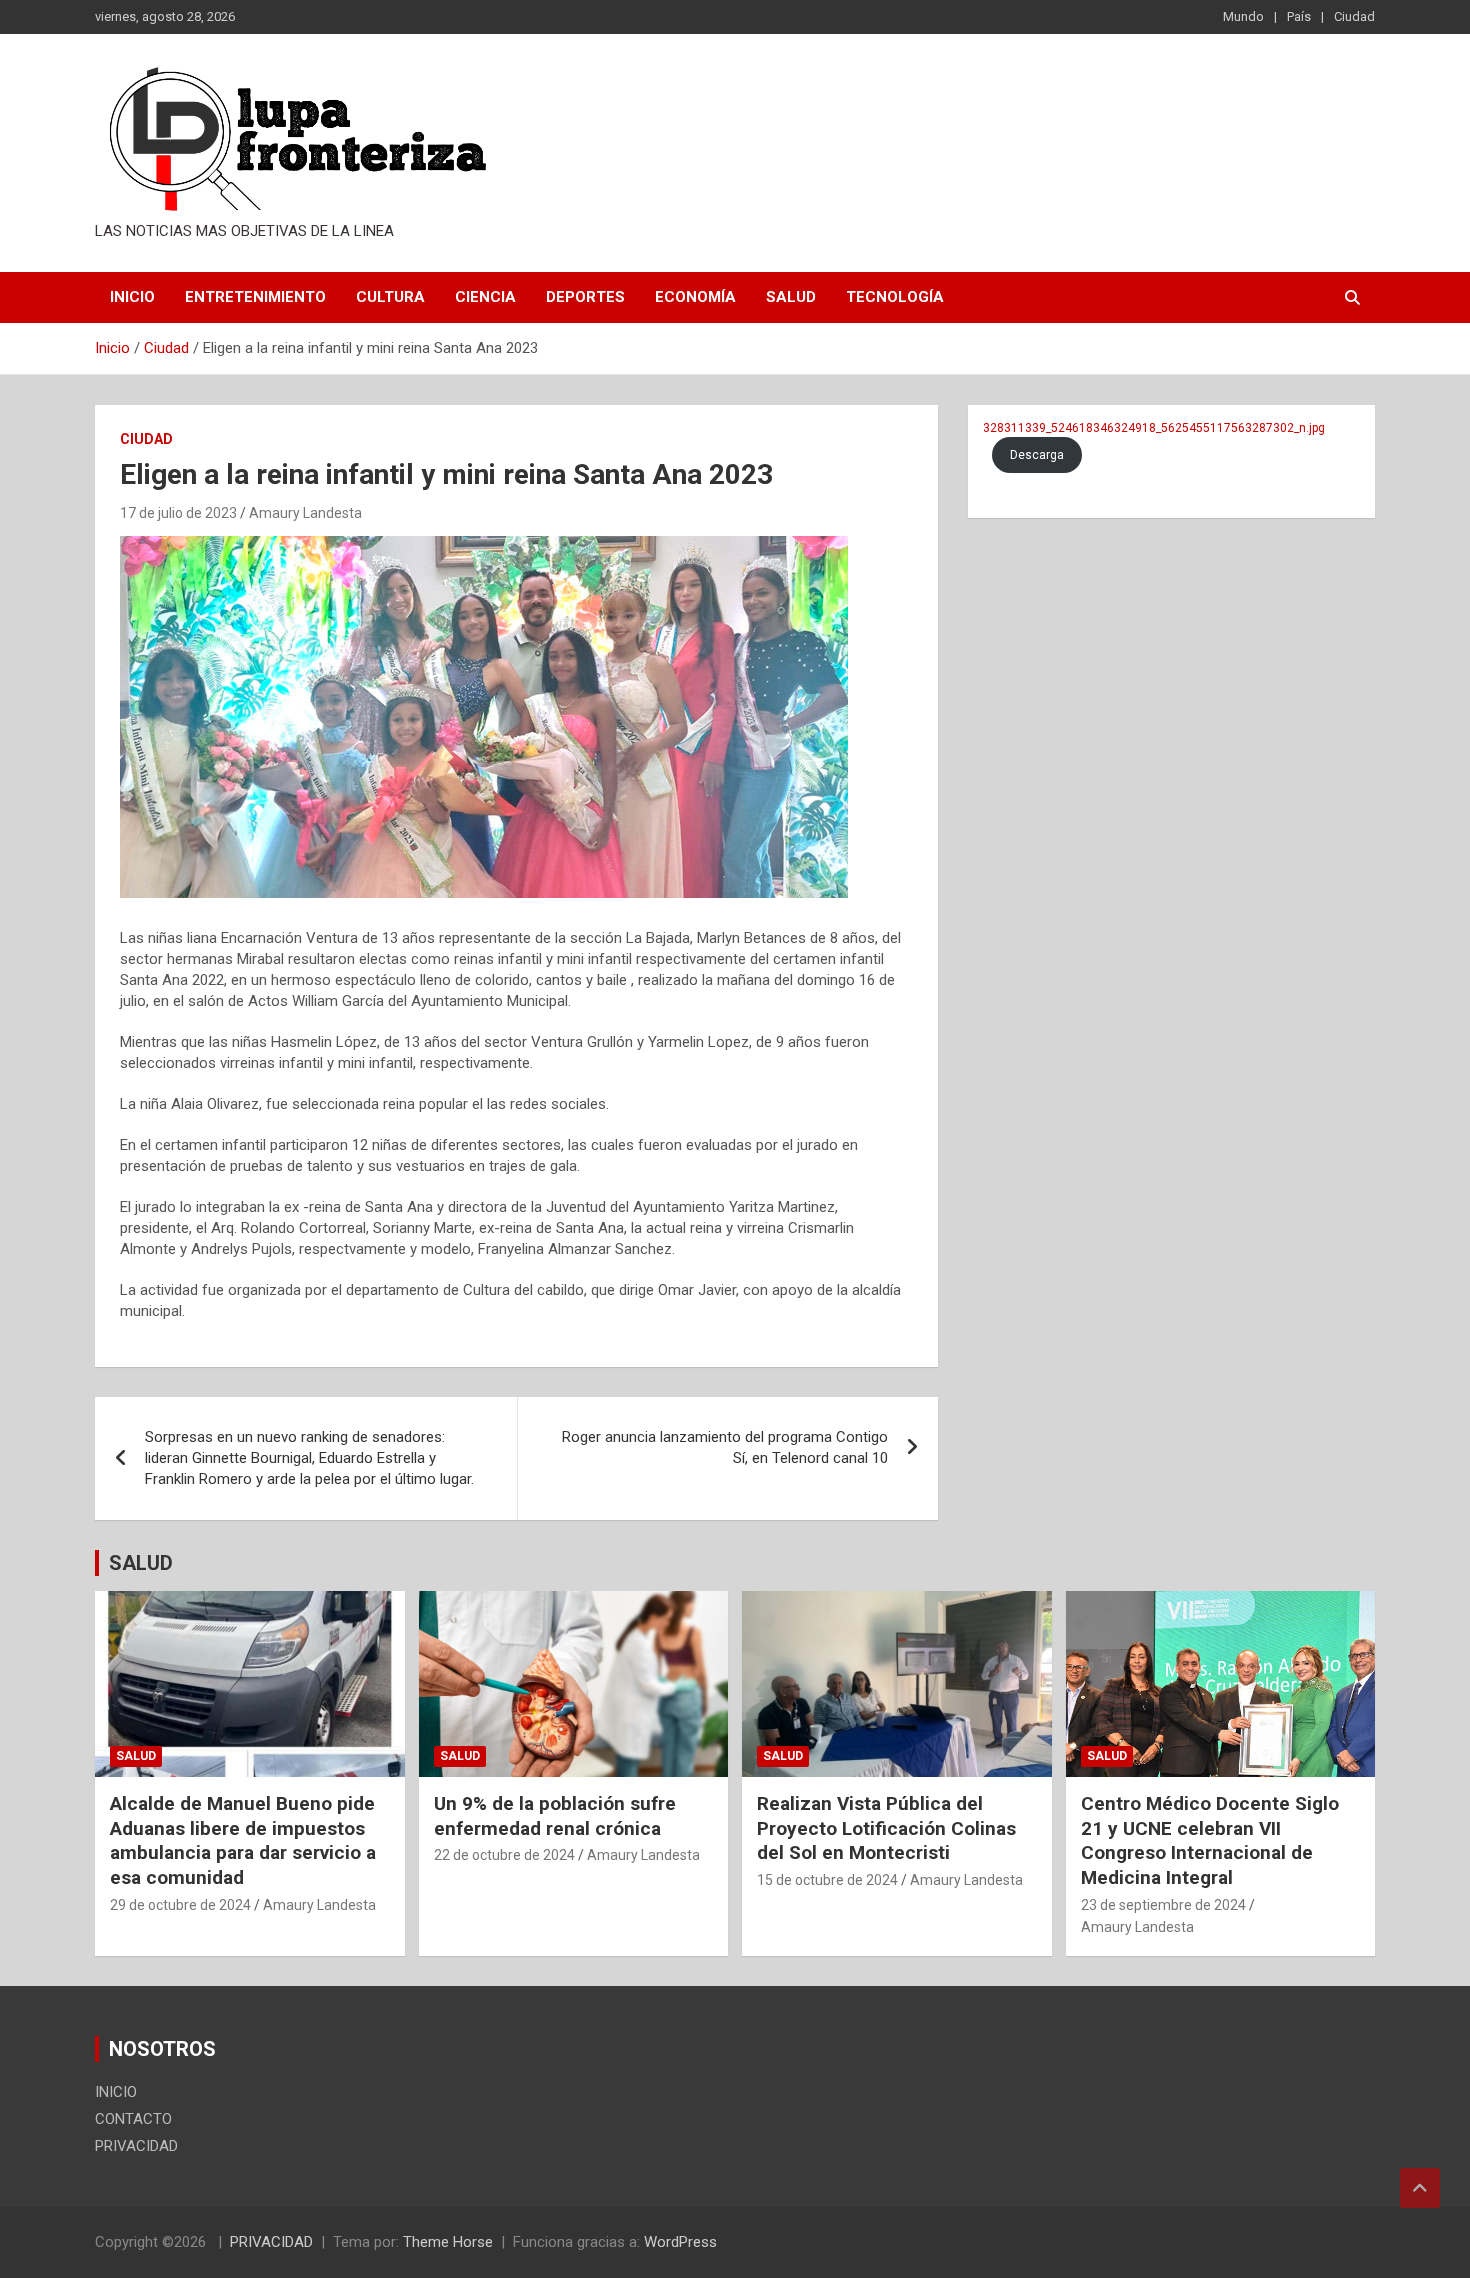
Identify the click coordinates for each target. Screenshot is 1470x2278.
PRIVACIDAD (136, 2146)
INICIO (132, 297)
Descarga (1037, 455)
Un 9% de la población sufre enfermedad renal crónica (555, 1816)
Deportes (585, 297)
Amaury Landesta (305, 513)
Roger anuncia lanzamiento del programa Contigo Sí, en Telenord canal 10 (725, 1447)
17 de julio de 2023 (178, 513)
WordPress (680, 2242)
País (1299, 16)
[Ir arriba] (1420, 2188)
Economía (695, 297)
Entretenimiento (255, 297)
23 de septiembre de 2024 (1163, 1905)
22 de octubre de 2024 (504, 1855)
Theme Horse (448, 2242)
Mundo (1243, 16)
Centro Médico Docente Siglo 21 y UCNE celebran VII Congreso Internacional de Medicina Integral (1210, 1840)
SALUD (141, 1563)
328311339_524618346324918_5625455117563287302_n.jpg (1154, 428)
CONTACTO (133, 2119)
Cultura (390, 297)
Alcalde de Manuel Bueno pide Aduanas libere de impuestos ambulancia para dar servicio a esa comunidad (243, 1840)
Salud (791, 297)
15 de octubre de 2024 (827, 1880)
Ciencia (485, 297)
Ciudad (1354, 16)
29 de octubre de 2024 (180, 1905)
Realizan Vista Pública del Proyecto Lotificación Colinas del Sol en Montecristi (886, 1828)
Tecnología (895, 297)
